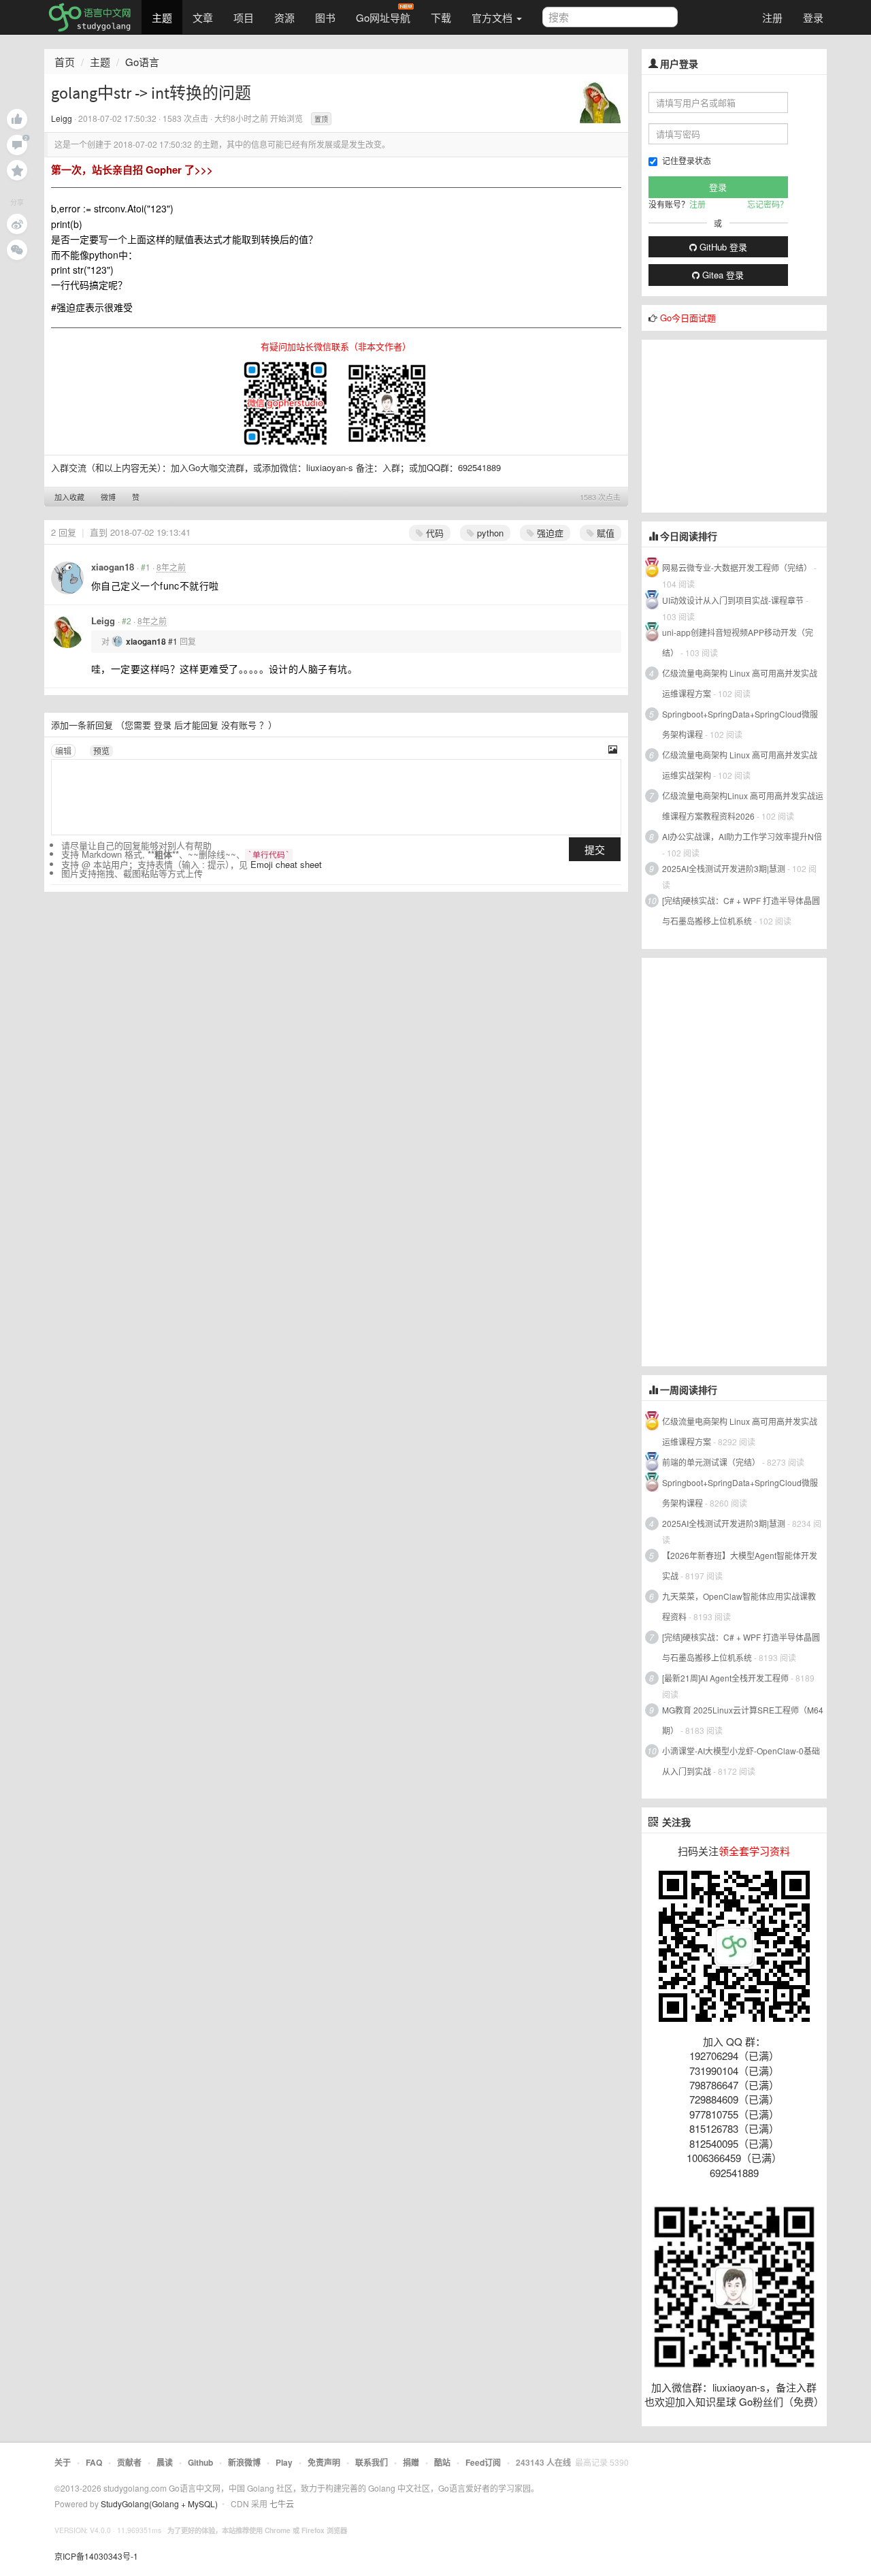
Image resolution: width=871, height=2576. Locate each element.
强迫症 (549, 533)
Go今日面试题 (688, 318)
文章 (203, 17)
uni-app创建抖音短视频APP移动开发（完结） (738, 642)
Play (284, 2462)
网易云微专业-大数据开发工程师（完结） (737, 567)
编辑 (63, 751)
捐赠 (411, 2462)
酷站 (442, 2462)
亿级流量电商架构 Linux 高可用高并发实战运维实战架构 (740, 765)
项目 (244, 17)
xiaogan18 (113, 567)
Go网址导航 (383, 17)
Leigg (62, 118)
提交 (595, 849)
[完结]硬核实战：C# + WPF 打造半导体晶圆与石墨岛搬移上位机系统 (741, 911)
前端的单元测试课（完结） (711, 1462)
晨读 (165, 2462)
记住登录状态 (687, 160)
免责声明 (324, 2462)
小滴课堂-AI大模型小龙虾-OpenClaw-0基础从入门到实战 (741, 1761)
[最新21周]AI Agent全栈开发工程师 (725, 1678)
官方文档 (493, 17)
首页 (65, 62)
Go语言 (142, 62)
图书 (325, 17)
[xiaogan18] (67, 578)
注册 (772, 17)
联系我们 (372, 2462)
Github (200, 2462)
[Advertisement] (744, 425)
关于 (63, 2462)
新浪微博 (244, 2462)
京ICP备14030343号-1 (96, 2556)
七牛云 (282, 2503)
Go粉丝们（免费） (782, 2401)
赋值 (604, 533)
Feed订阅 (483, 2462)
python (489, 533)
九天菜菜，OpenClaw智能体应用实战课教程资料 (739, 1606)
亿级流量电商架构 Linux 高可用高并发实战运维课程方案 (740, 683)
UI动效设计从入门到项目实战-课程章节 (733, 600)
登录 (813, 17)
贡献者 (129, 2462)
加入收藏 (69, 497)
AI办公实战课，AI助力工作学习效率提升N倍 (742, 836)
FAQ (94, 2462)
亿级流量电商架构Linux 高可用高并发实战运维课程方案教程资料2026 (743, 806)
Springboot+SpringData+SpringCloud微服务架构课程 (740, 724)
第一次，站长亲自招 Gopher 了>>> (132, 170)
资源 (284, 17)
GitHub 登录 (722, 247)
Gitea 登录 (722, 275)
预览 (101, 751)
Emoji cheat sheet (286, 864)
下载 (441, 17)
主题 (162, 17)
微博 (108, 497)
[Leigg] (600, 101)
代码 (433, 533)
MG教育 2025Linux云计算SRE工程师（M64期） (743, 1720)
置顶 (321, 119)
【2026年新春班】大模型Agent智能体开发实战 (740, 1565)
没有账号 (239, 725)
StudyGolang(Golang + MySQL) (159, 2503)
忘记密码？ (768, 204)
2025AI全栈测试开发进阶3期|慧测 (725, 868)
